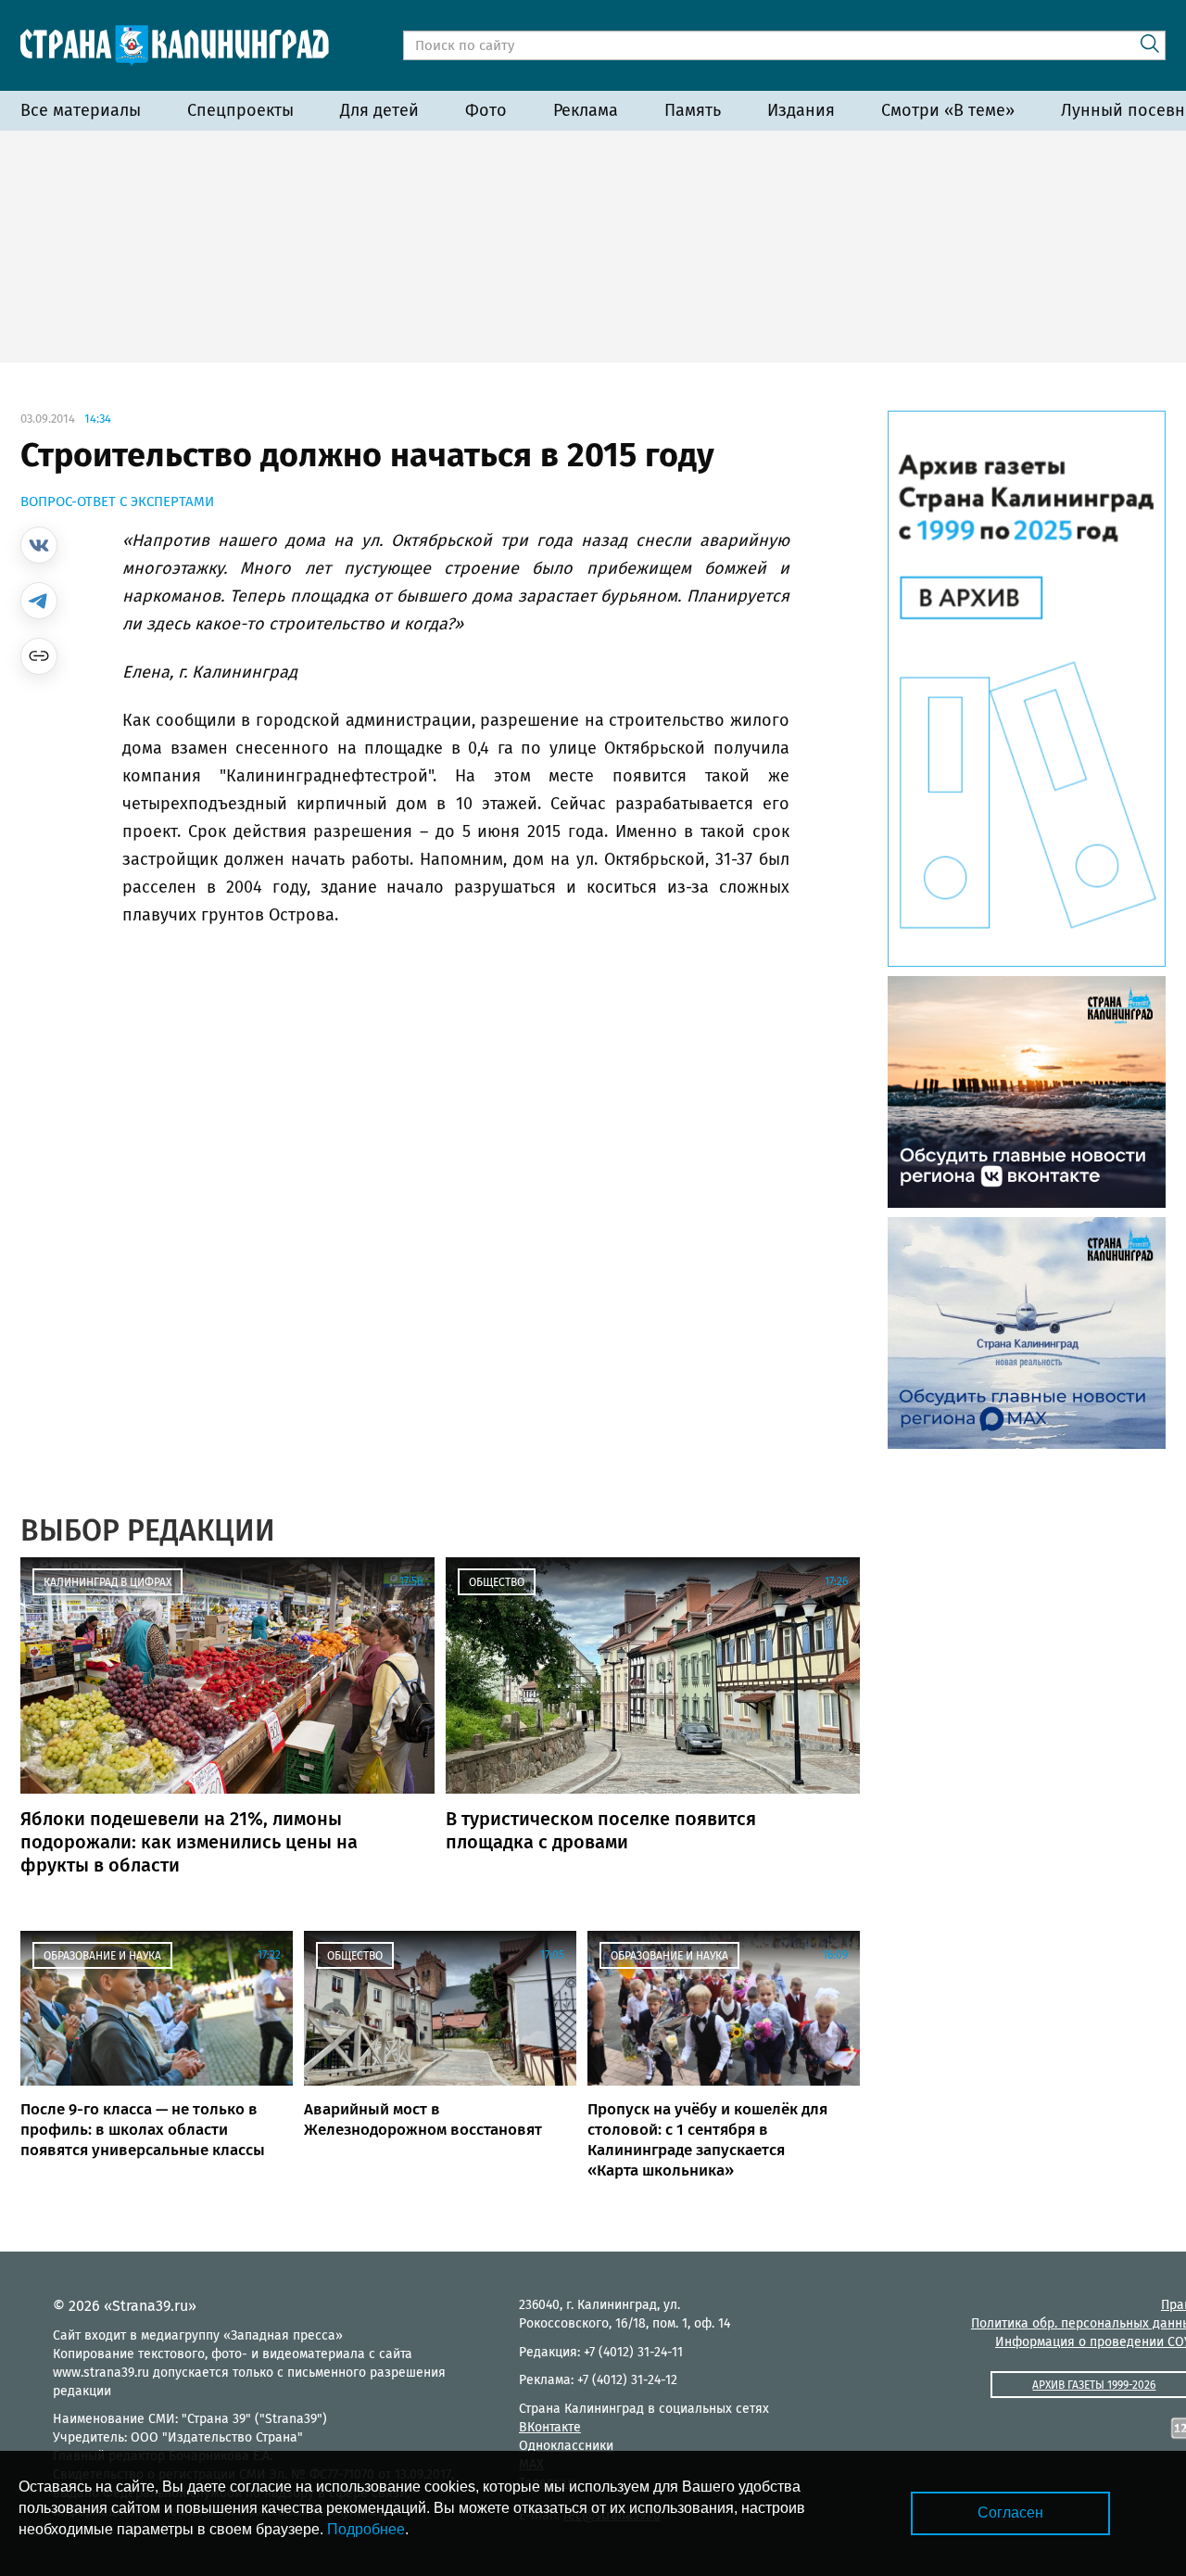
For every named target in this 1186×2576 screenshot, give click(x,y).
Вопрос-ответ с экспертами (117, 501)
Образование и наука (102, 1956)
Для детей (379, 110)
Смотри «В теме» (948, 110)
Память (693, 110)
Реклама (586, 110)
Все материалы (81, 110)
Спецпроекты (240, 110)
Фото (486, 110)
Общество (497, 1582)
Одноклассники (566, 2446)
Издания (801, 110)
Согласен (1010, 2513)
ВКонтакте (550, 2427)
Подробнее (366, 2529)
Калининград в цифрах (107, 1582)
